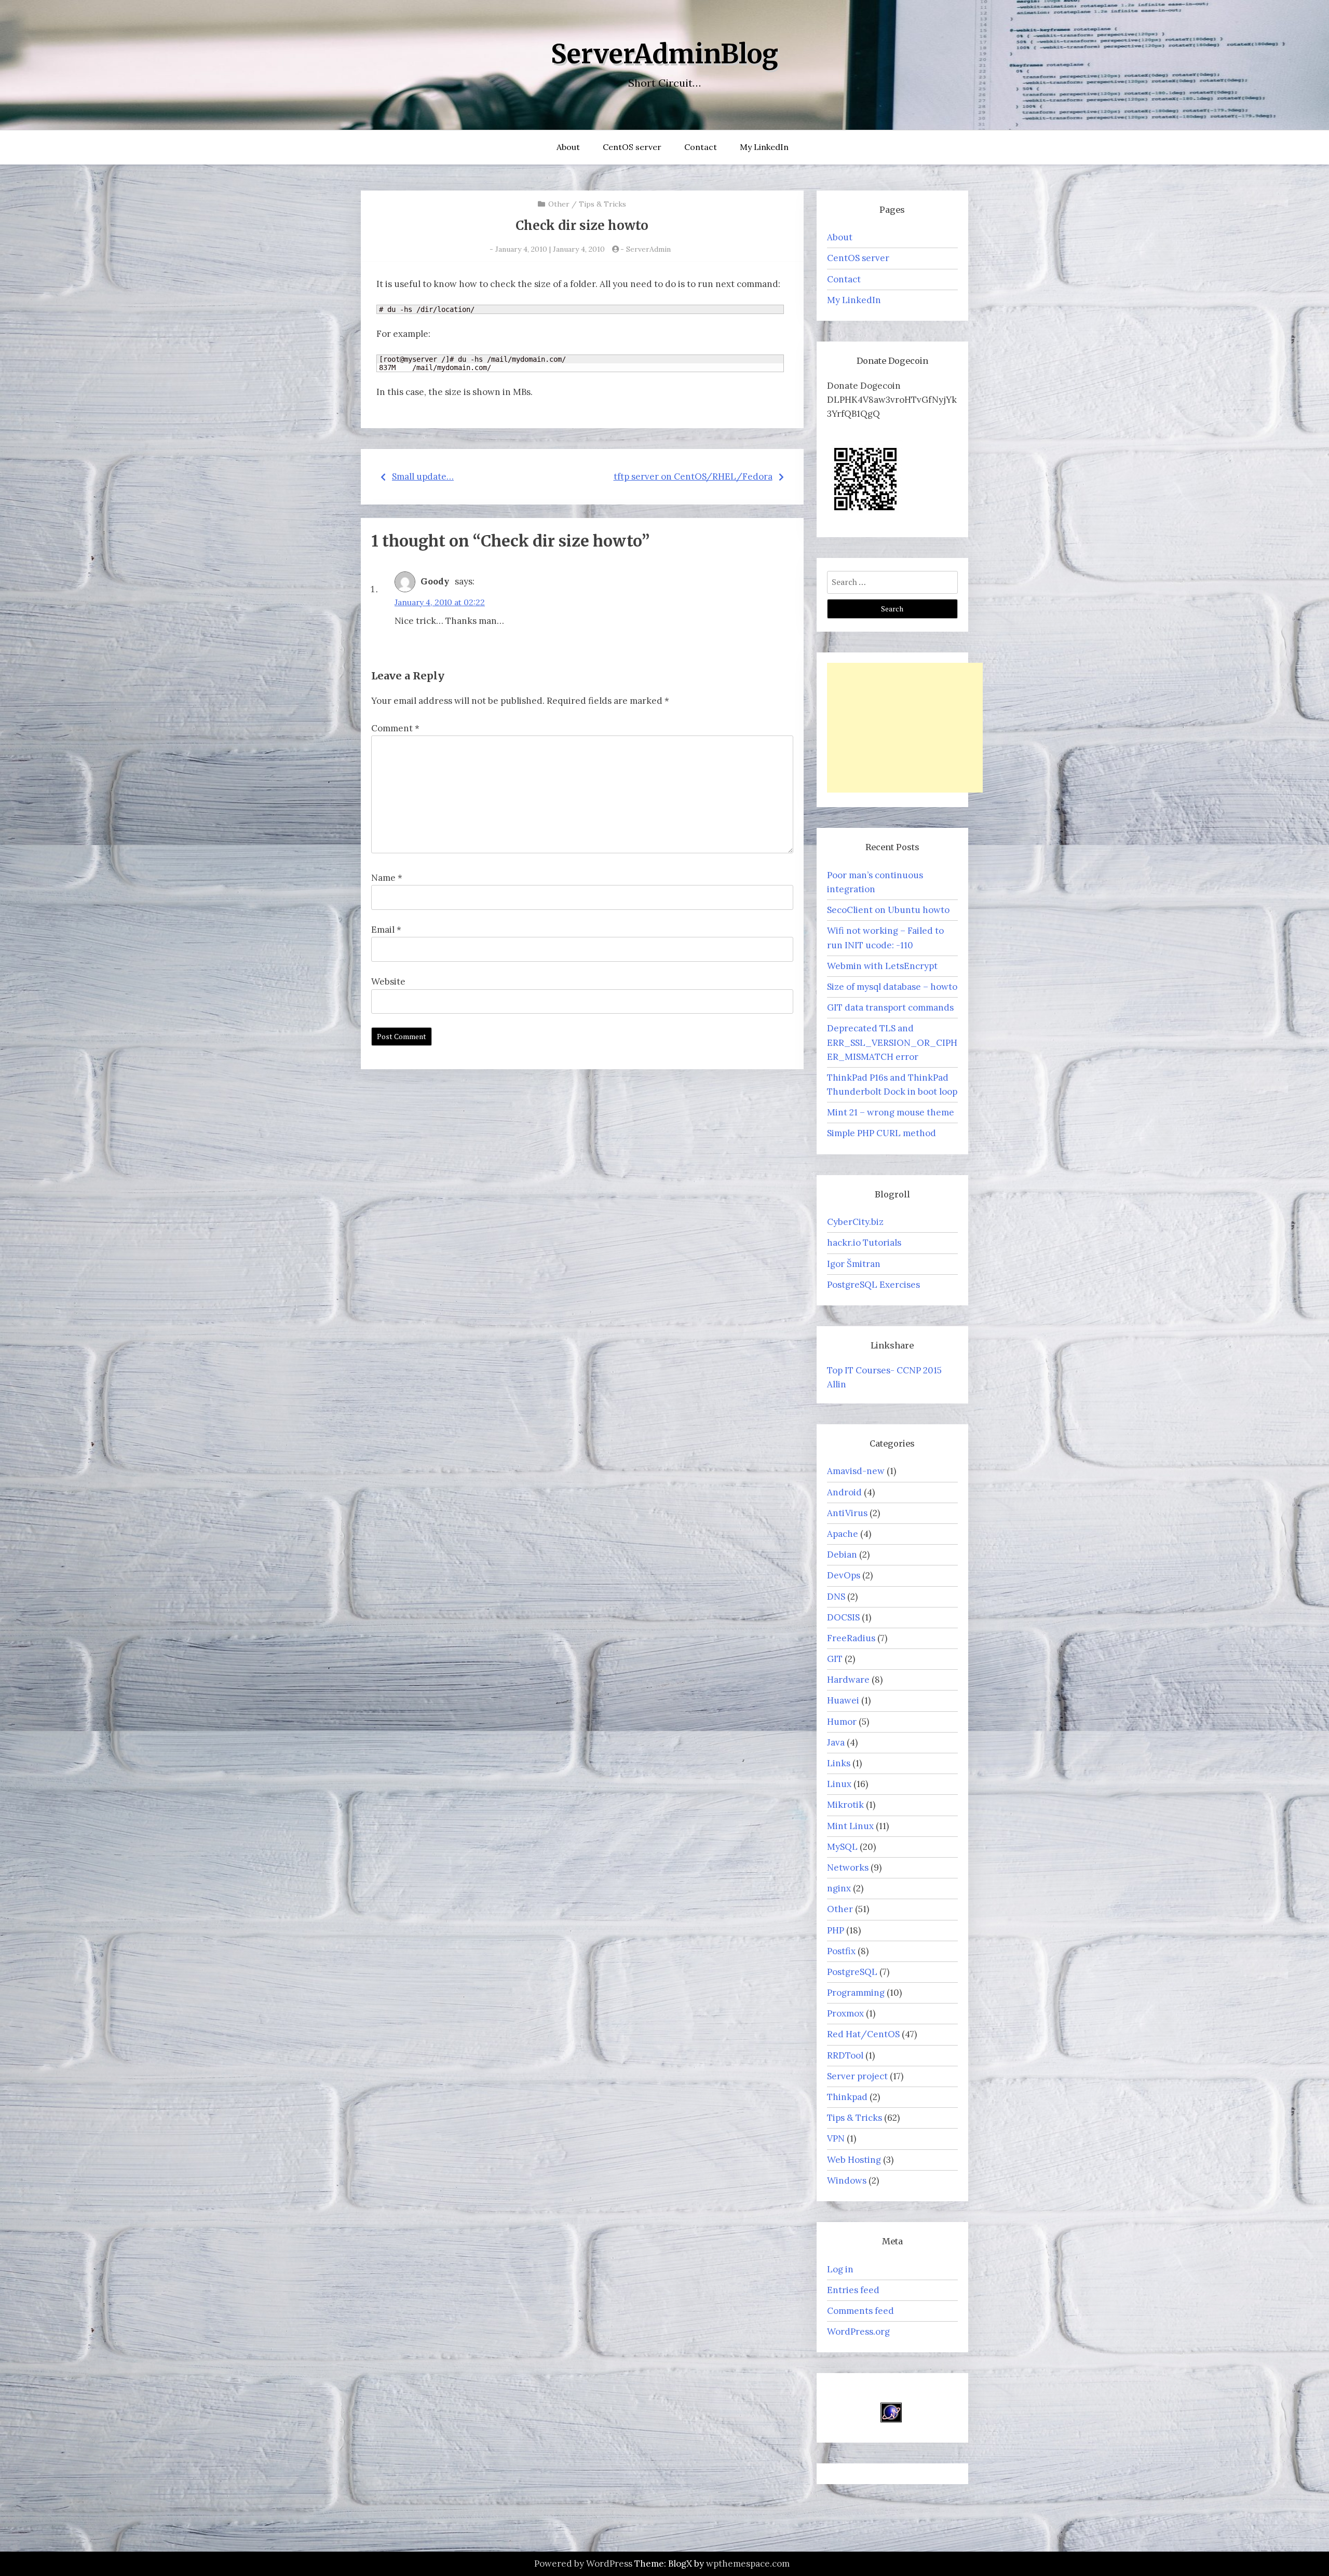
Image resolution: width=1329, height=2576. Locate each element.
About (568, 147)
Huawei (843, 1700)
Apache (843, 1534)
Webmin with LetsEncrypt (882, 966)
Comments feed (860, 2311)
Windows (847, 2180)
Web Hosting (854, 2160)
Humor (842, 1722)
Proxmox (845, 2013)
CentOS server (632, 147)
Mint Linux (850, 1826)
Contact (701, 147)
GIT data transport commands (890, 1007)
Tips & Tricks (602, 204)
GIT (835, 1659)
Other (559, 204)
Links (839, 1763)
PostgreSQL (852, 1972)
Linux (839, 1784)
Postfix (841, 1951)
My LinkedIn (764, 147)
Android (844, 1492)
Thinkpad (847, 2097)
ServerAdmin (648, 249)
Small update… (423, 476)
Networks (848, 1868)
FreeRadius (851, 1638)
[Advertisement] (905, 728)
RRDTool (845, 2055)
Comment (395, 728)
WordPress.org (858, 2332)
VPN (836, 2138)
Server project (857, 2076)
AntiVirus (847, 1513)
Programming (856, 1993)
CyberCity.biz (855, 1222)
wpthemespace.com (748, 2564)
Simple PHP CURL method (882, 1133)
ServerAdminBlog (664, 54)
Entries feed (853, 2290)
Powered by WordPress (583, 2564)
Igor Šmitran (854, 1264)
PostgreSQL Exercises (873, 1285)
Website (388, 982)
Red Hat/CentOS (863, 2034)
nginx (839, 1888)
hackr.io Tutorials (864, 1243)
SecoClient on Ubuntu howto (888, 910)
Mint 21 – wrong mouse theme (891, 1112)
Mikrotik (845, 1805)
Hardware (848, 1680)
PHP (836, 1930)
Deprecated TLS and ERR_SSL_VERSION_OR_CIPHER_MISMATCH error (892, 1042)
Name (387, 878)
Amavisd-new (856, 1471)
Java (836, 1742)
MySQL (842, 1847)
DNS (836, 1597)
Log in (840, 2269)
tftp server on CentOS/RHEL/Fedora (693, 476)
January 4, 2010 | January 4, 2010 (550, 249)
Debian (842, 1555)
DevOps (844, 1575)
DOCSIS (843, 1617)
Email (386, 930)
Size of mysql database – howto (892, 987)
